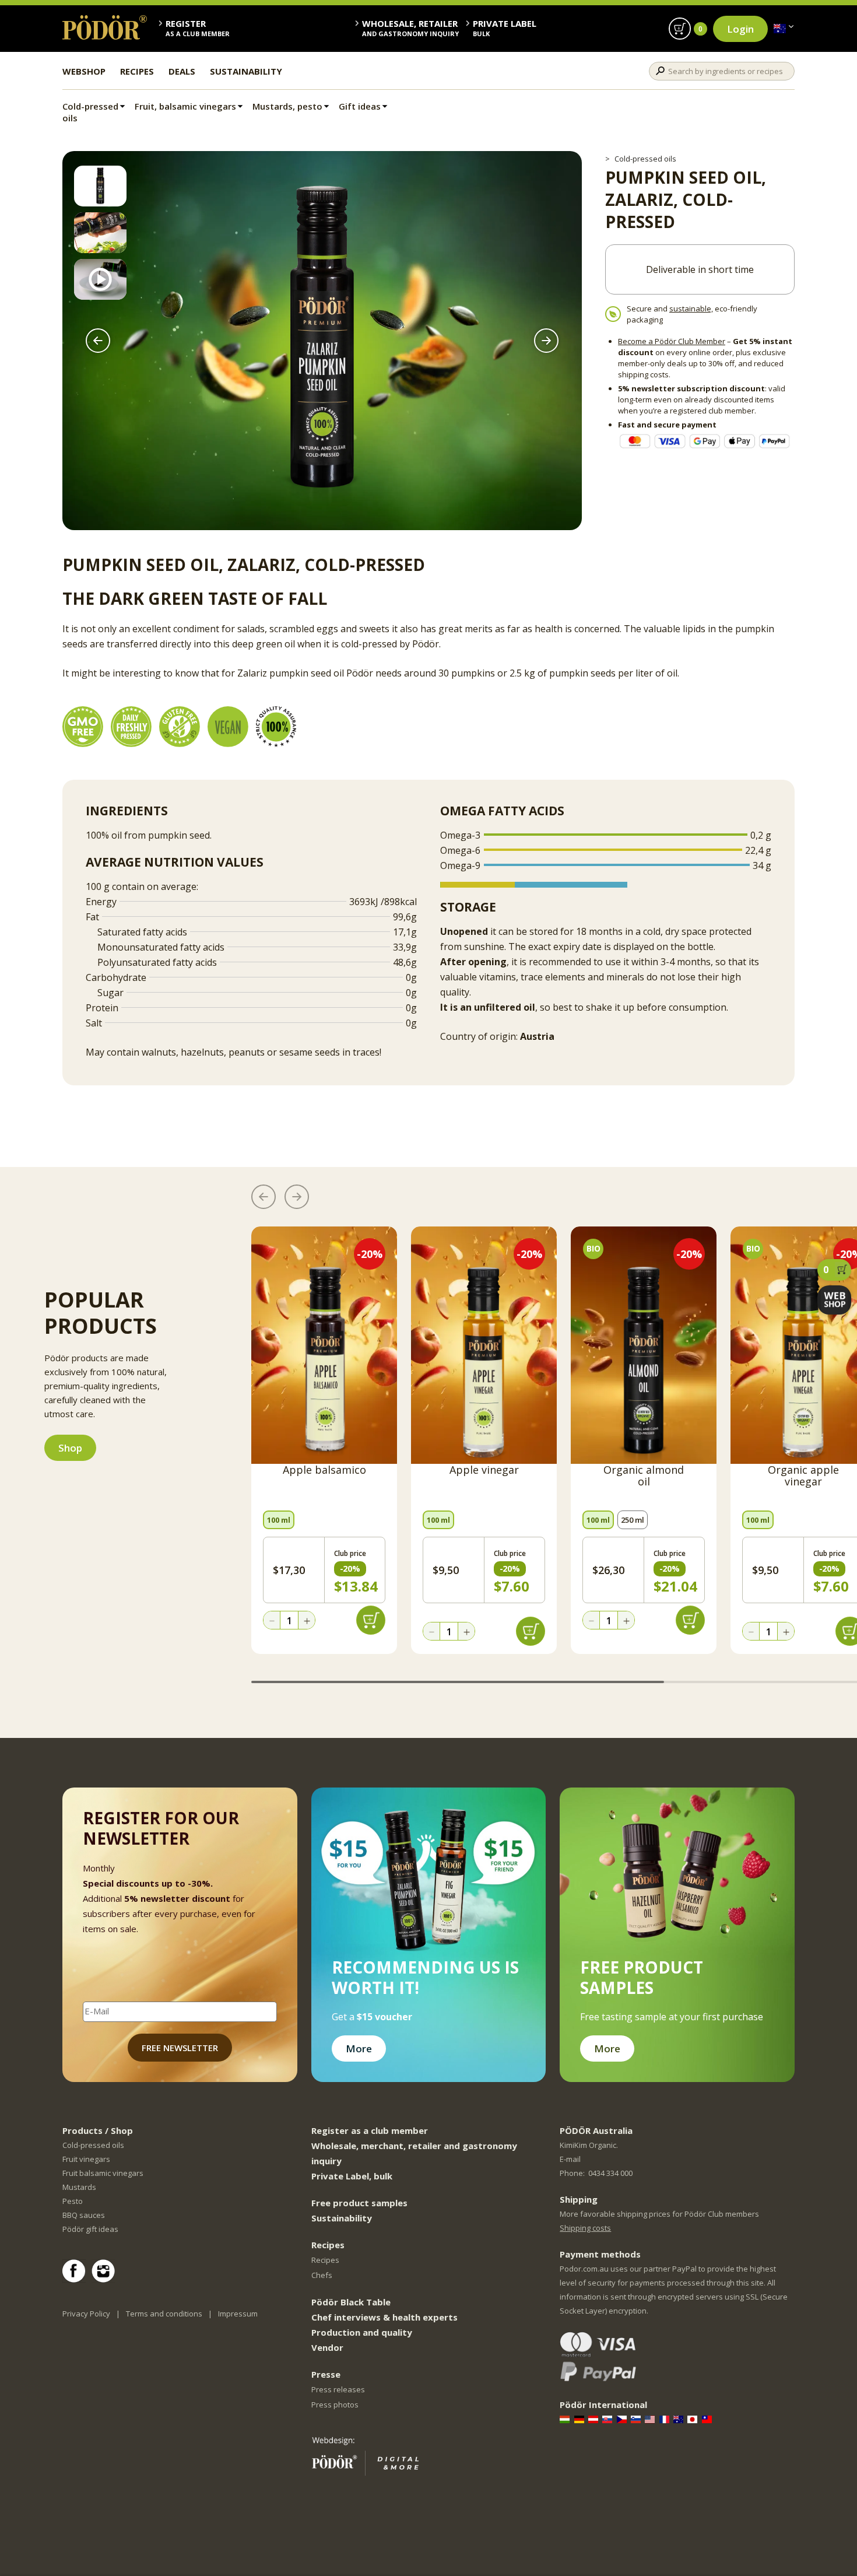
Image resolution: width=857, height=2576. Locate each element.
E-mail (570, 2159)
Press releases (338, 2389)
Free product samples (359, 2203)
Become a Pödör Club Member (672, 341)
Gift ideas (360, 106)
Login (740, 29)
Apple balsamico (324, 1470)
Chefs (322, 2275)
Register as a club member (370, 2130)
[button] (98, 341)
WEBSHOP (84, 71)
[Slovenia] (637, 2419)
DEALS (182, 71)
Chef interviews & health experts (384, 2317)
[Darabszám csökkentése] (272, 1621)
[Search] (660, 71)
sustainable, (691, 309)
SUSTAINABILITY (246, 71)
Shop (70, 1448)
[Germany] (580, 2419)
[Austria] (594, 2419)
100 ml (279, 1520)
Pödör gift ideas (90, 2229)
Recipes (325, 2260)
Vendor (327, 2347)
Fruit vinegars (86, 2159)
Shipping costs (585, 2228)
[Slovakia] (608, 2419)
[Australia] (780, 29)
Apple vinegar (484, 1470)
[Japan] (693, 2419)
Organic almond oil (644, 1476)
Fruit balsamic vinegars (103, 2173)
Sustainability (342, 2218)
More (359, 2048)
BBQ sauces (84, 2215)
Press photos (335, 2405)
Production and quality (362, 2332)
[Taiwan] (708, 2419)
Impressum (238, 2314)
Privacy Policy (86, 2314)
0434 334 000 (610, 2173)
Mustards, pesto (287, 106)
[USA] (651, 2419)
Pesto (73, 2201)
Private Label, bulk (352, 2176)
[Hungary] (566, 2419)
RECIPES (137, 71)
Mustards (79, 2187)
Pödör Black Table (351, 2302)
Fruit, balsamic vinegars (185, 106)
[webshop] (834, 1300)
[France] (665, 2419)
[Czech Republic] (623, 2419)
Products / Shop (98, 2130)
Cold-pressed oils (90, 112)
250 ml (633, 1520)
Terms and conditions (164, 2314)
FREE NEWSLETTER (180, 2048)
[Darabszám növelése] (307, 1621)
